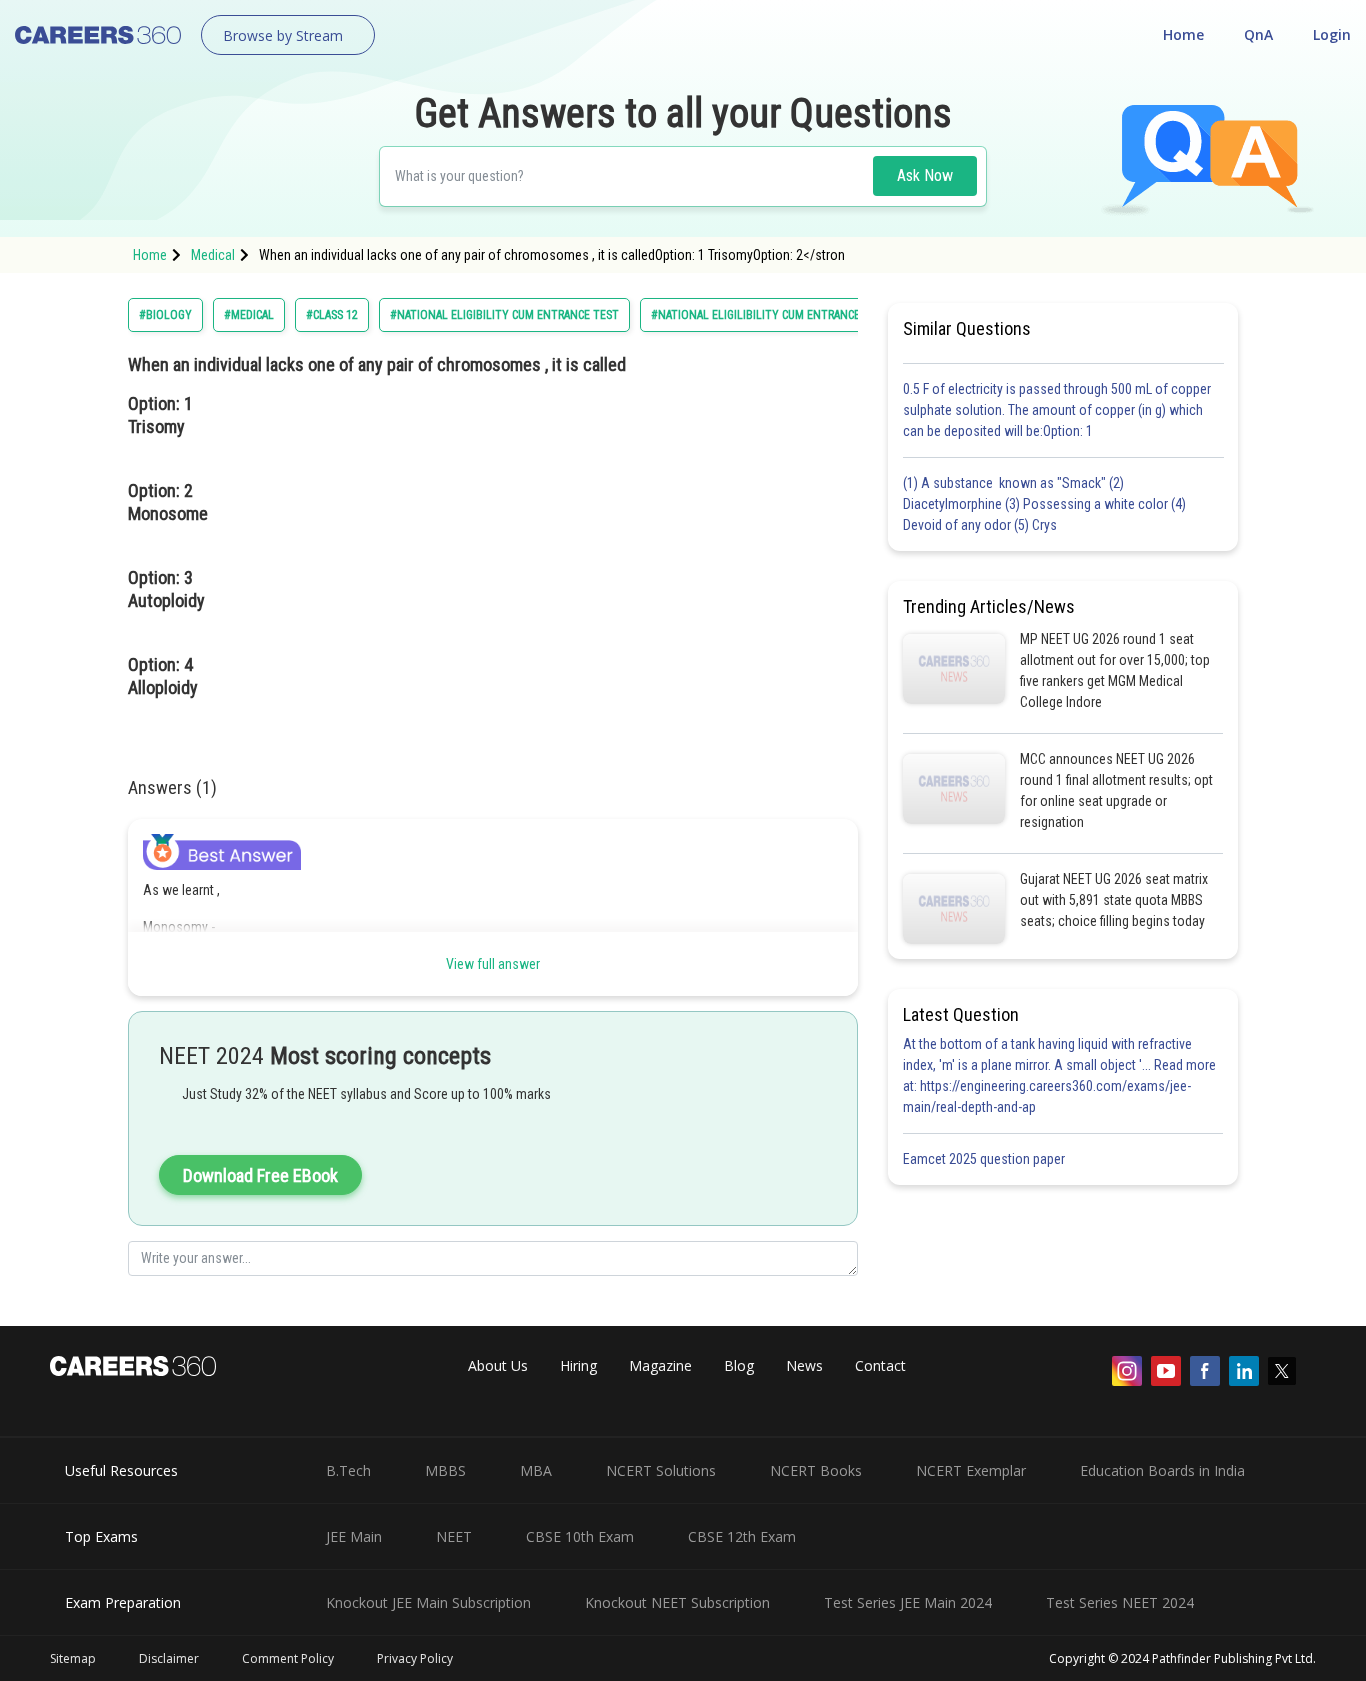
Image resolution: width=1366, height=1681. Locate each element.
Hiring (578, 1365)
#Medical (249, 315)
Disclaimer (169, 1658)
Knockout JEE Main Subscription (428, 1602)
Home (1183, 34)
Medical (213, 255)
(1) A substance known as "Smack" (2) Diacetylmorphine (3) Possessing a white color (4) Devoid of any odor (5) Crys (1044, 504)
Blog (739, 1365)
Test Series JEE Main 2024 (908, 1602)
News (804, 1365)
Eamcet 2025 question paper (985, 1159)
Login (1332, 34)
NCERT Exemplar (971, 1470)
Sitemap (73, 1658)
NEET (454, 1536)
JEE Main (354, 1536)
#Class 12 (332, 315)
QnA (1258, 34)
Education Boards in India (1162, 1470)
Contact (880, 1365)
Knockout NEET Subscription (677, 1602)
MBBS (445, 1470)
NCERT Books (816, 1470)
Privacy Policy (415, 1658)
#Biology (165, 315)
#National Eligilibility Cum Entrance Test (770, 315)
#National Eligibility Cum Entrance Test (504, 315)
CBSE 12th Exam (742, 1536)
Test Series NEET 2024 (1120, 1602)
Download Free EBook (260, 1175)
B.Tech (348, 1470)
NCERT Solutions (661, 1470)
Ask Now (925, 175)
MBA (536, 1470)
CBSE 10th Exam (580, 1536)
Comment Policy (288, 1658)
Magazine (660, 1365)
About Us (498, 1365)
